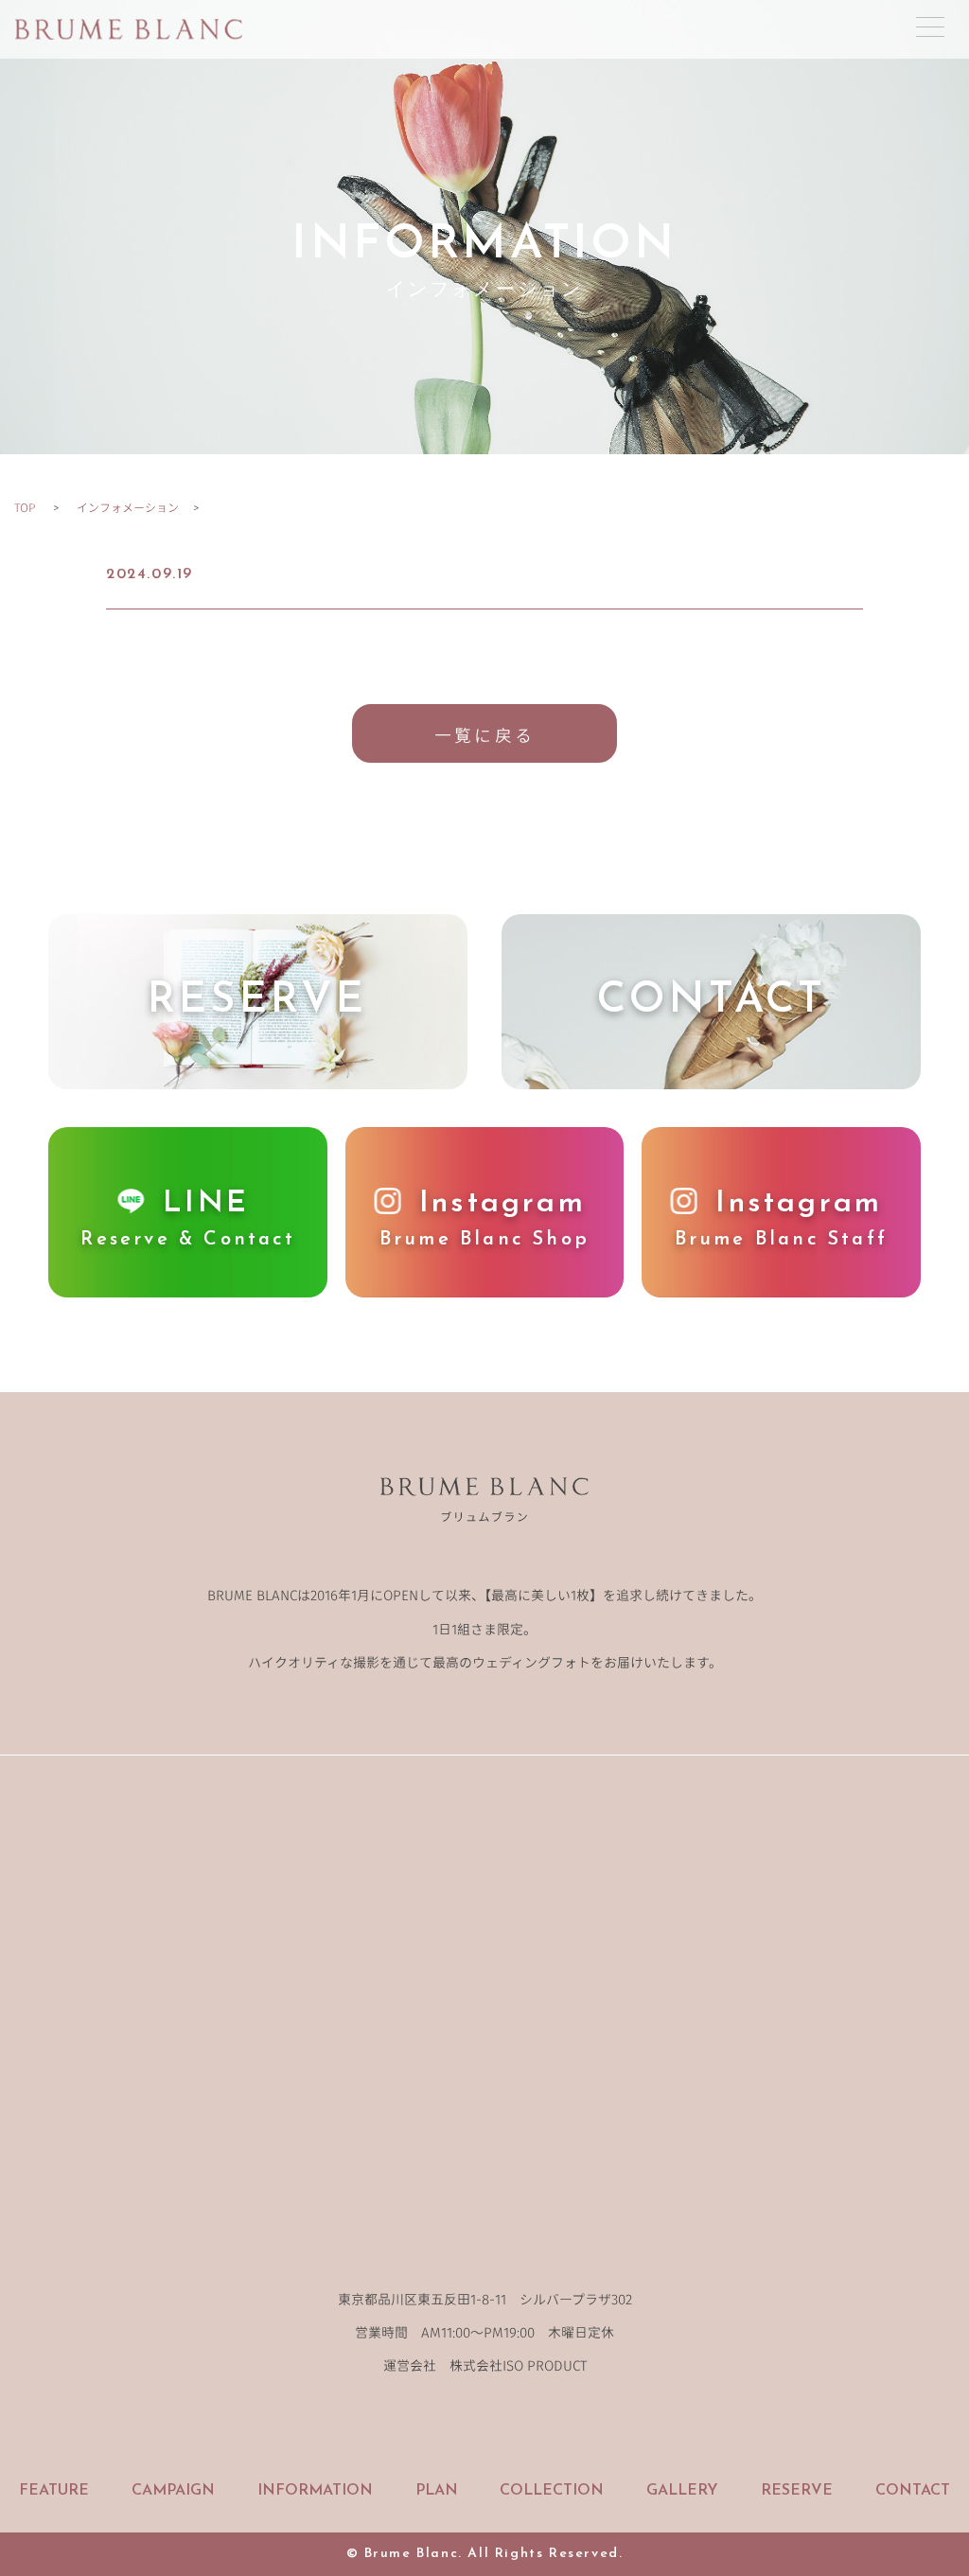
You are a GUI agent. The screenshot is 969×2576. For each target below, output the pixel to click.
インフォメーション (128, 507)
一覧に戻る (484, 734)
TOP (25, 507)
